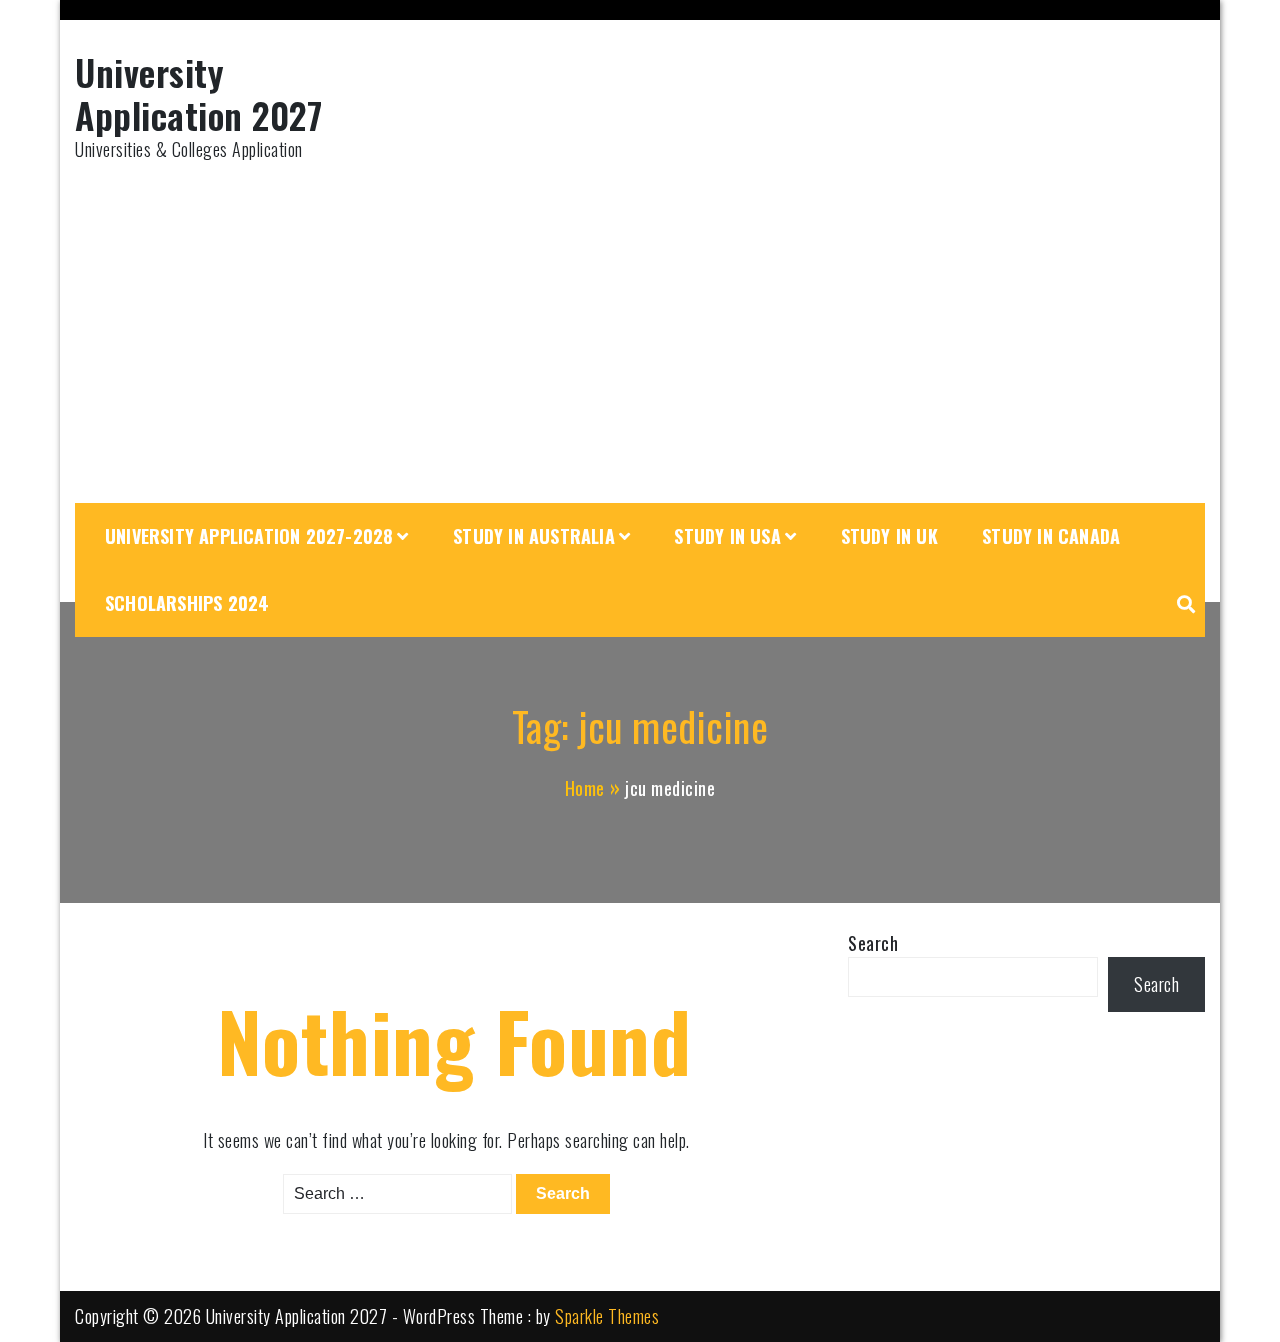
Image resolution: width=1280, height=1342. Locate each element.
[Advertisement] (640, 333)
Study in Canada (1051, 536)
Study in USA (727, 536)
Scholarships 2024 (187, 603)
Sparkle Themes (607, 1316)
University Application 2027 (198, 93)
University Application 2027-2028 (249, 536)
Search (873, 943)
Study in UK (889, 536)
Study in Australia (534, 536)
